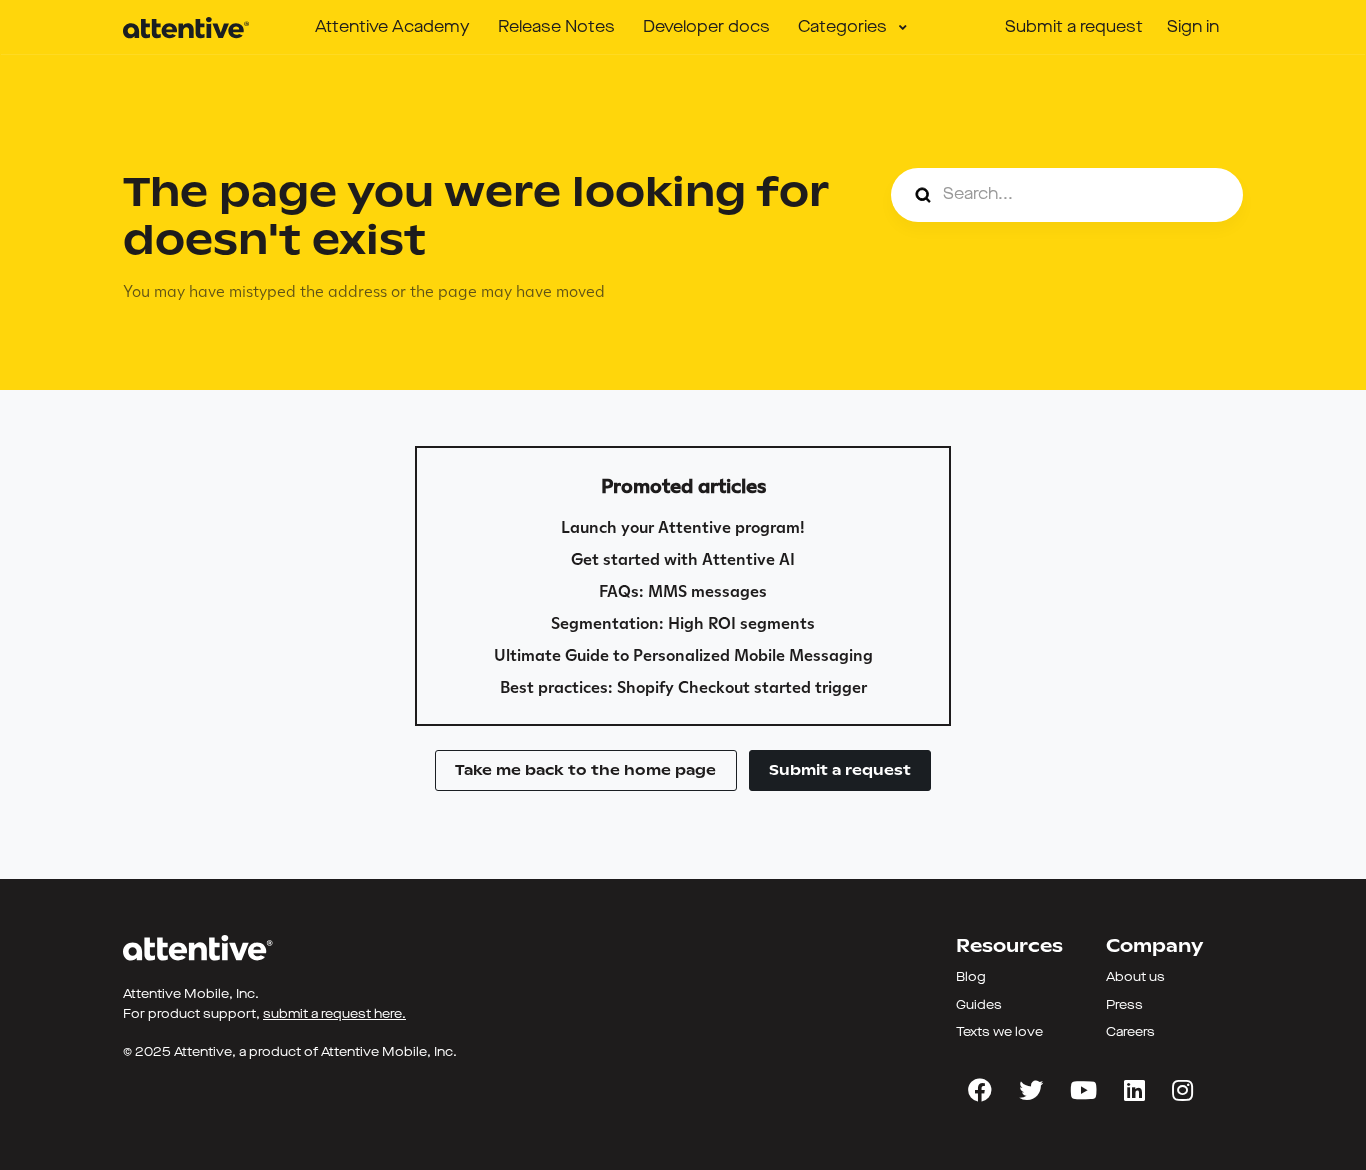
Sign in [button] (1193, 28)
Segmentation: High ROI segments (683, 623)
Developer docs (706, 28)
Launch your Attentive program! (683, 527)
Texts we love (999, 1032)
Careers (1130, 1032)
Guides (979, 1005)
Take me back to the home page (585, 770)
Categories (844, 28)
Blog (971, 977)
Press (1124, 1005)
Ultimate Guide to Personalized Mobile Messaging (683, 655)
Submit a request (1074, 28)
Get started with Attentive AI (683, 559)
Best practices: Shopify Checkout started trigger (683, 687)
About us (1135, 977)
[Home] (186, 28)
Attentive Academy (392, 28)
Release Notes (556, 28)
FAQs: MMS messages (683, 591)
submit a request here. (334, 1014)
